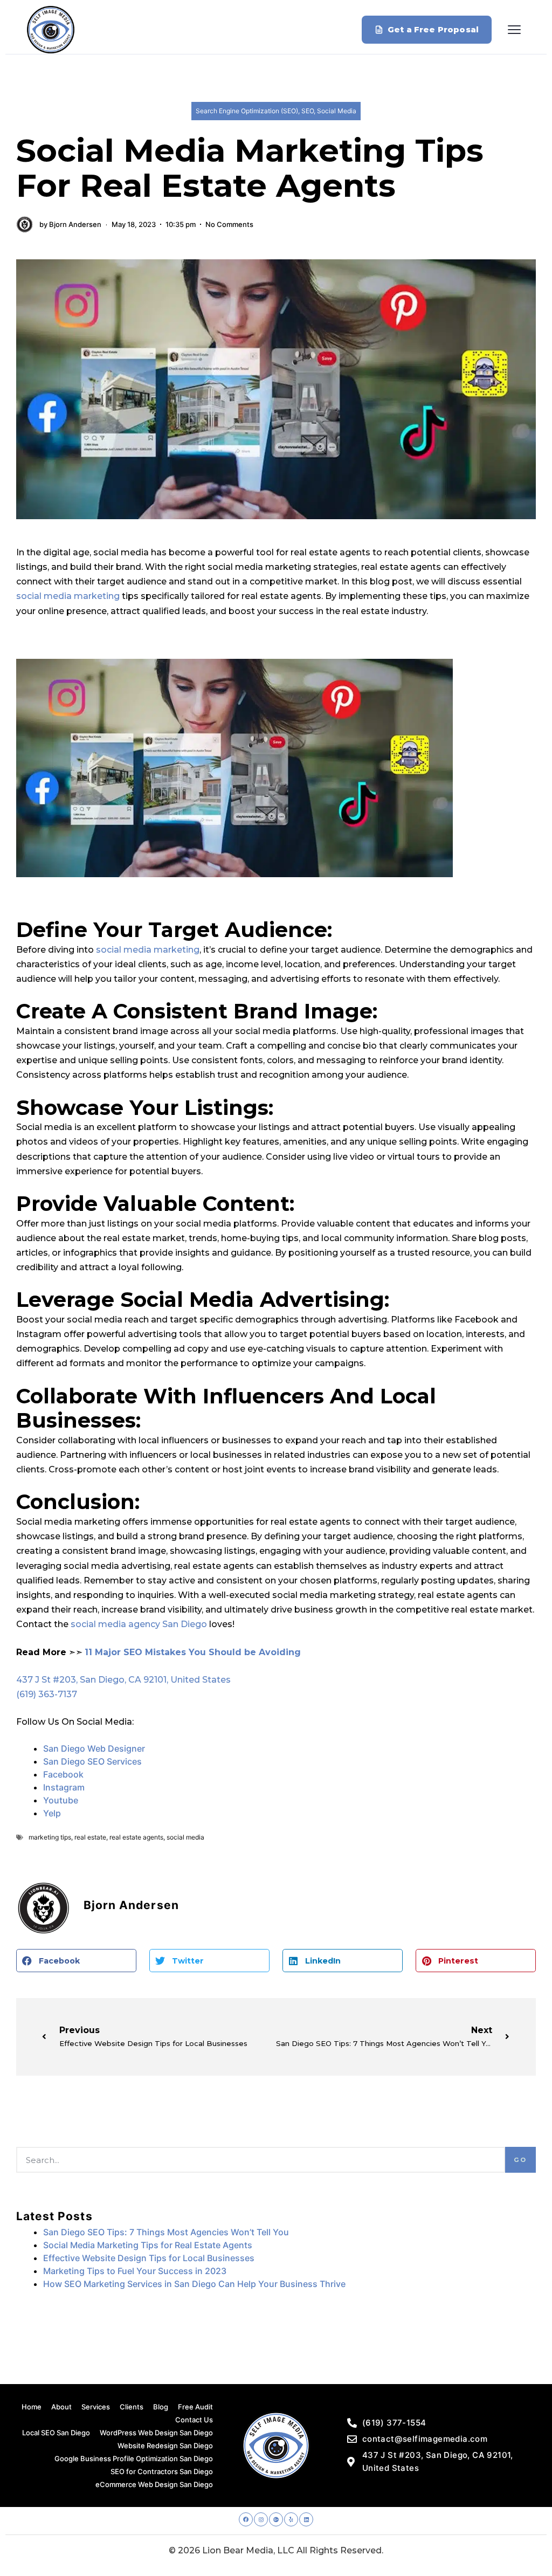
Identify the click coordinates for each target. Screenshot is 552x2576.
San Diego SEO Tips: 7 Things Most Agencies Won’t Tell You (166, 2232)
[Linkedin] (306, 2519)
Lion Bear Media (238, 2550)
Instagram (64, 1787)
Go (520, 2160)
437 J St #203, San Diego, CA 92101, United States (123, 1680)
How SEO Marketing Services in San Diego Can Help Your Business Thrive (194, 2284)
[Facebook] (246, 2519)
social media (185, 1837)
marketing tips (50, 1837)
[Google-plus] (276, 2519)
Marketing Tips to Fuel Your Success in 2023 (135, 2271)
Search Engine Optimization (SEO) (247, 111)
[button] (76, 1961)
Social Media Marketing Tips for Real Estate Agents (148, 2245)
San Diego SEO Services (92, 1761)
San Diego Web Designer (94, 1748)
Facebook (64, 1774)
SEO (308, 111)
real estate (90, 1837)
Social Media (337, 111)
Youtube (61, 1800)
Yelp (52, 1813)
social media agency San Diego (139, 1624)
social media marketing (68, 596)
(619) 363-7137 (47, 1694)
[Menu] (514, 30)
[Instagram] (261, 2519)
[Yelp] (291, 2519)
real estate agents (136, 1837)
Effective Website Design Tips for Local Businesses (149, 2258)
